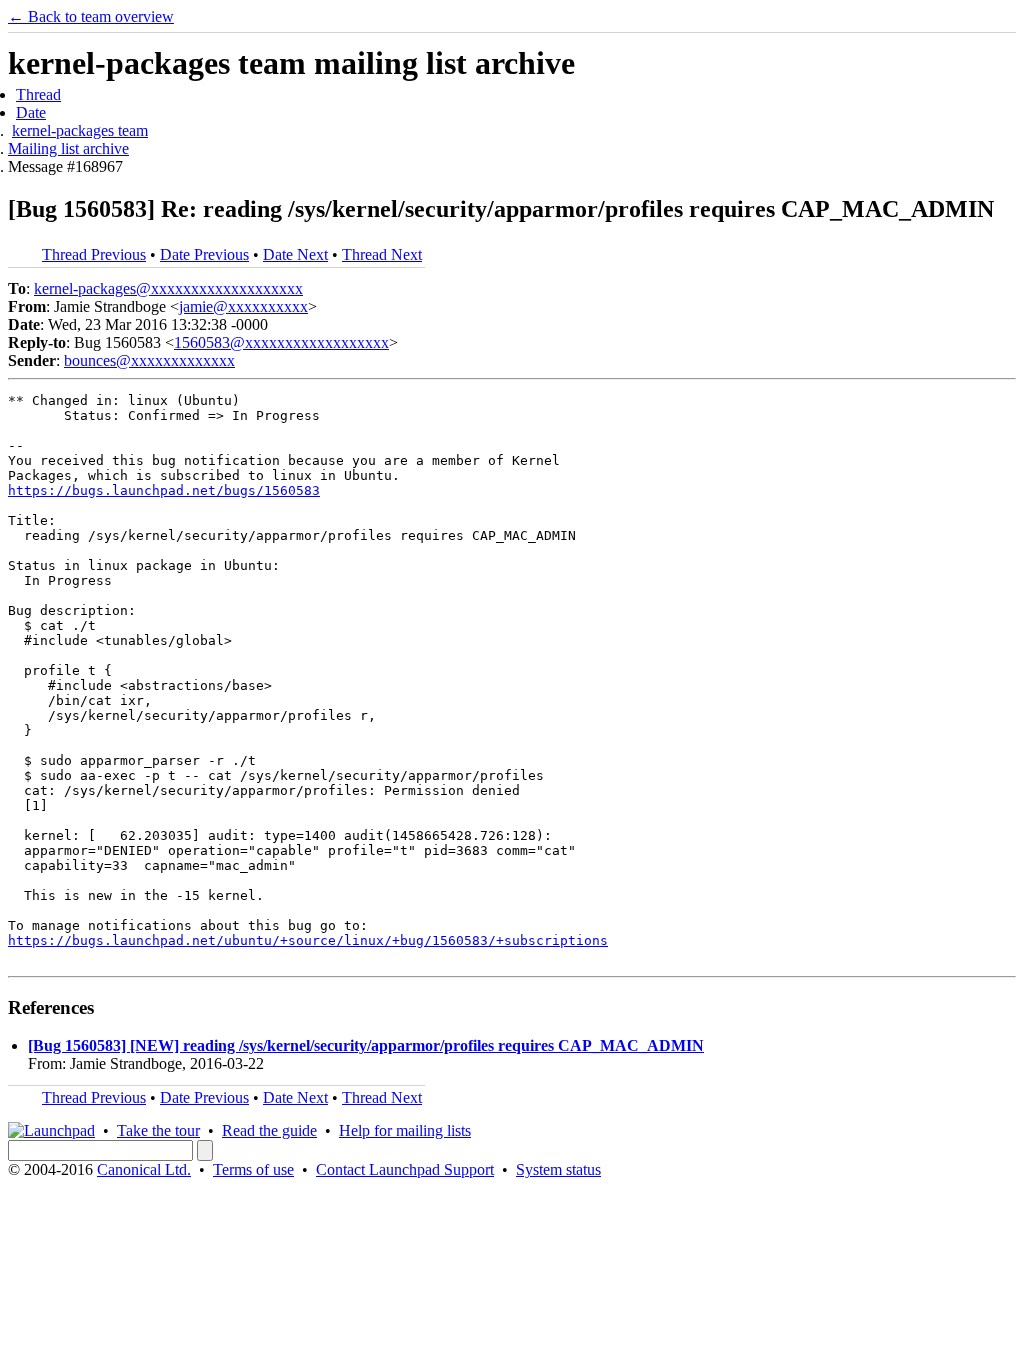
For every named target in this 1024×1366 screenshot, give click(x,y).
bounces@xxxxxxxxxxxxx (149, 360)
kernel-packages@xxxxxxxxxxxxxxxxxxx (168, 288)
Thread (38, 94)
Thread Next (382, 254)
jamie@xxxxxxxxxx (243, 306)
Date (31, 112)
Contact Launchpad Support (405, 1169)
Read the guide (269, 1130)
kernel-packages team (80, 130)
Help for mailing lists (405, 1130)
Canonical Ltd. (144, 1169)
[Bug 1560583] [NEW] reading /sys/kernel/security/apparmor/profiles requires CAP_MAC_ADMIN (366, 1045)
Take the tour (158, 1130)
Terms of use (253, 1169)
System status (558, 1169)
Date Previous (204, 254)
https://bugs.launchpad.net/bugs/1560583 (164, 490)
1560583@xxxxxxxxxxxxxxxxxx (281, 342)
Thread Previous (94, 254)
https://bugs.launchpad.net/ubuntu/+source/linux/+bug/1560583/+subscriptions (308, 940)
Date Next (295, 254)
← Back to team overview (91, 16)
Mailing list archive (68, 148)
